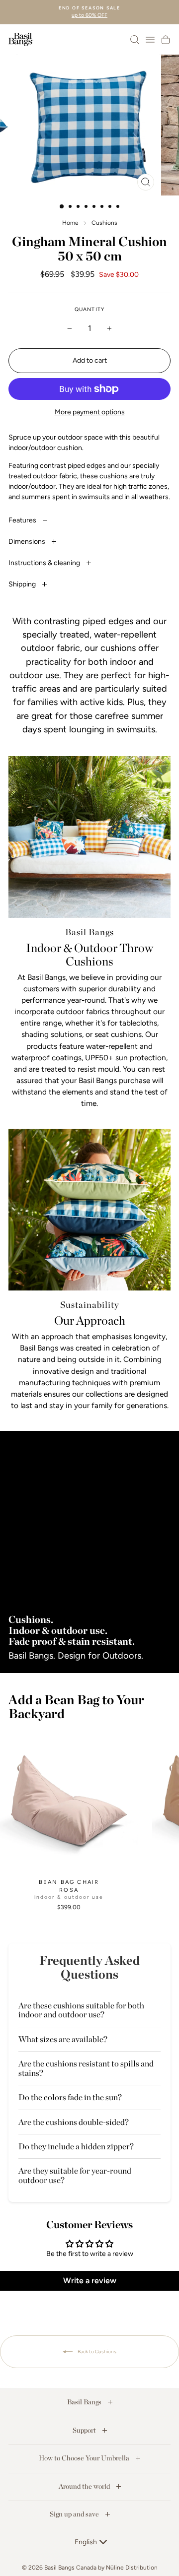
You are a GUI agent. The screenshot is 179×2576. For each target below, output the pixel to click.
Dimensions (28, 542)
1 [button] (62, 207)
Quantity (89, 309)
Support (85, 2430)
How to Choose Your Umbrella (85, 2458)
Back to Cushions (96, 2351)
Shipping (23, 584)
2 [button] (71, 207)
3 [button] (79, 207)
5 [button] (95, 207)
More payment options (90, 412)
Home (70, 223)
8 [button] (119, 207)
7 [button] (111, 207)
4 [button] (87, 207)
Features (23, 520)
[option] (89, 12)
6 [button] (103, 207)
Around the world (85, 2486)
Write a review (90, 2281)
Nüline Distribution (132, 2568)
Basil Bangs (85, 2402)
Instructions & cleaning (45, 563)
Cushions (104, 223)
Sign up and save (75, 2514)
